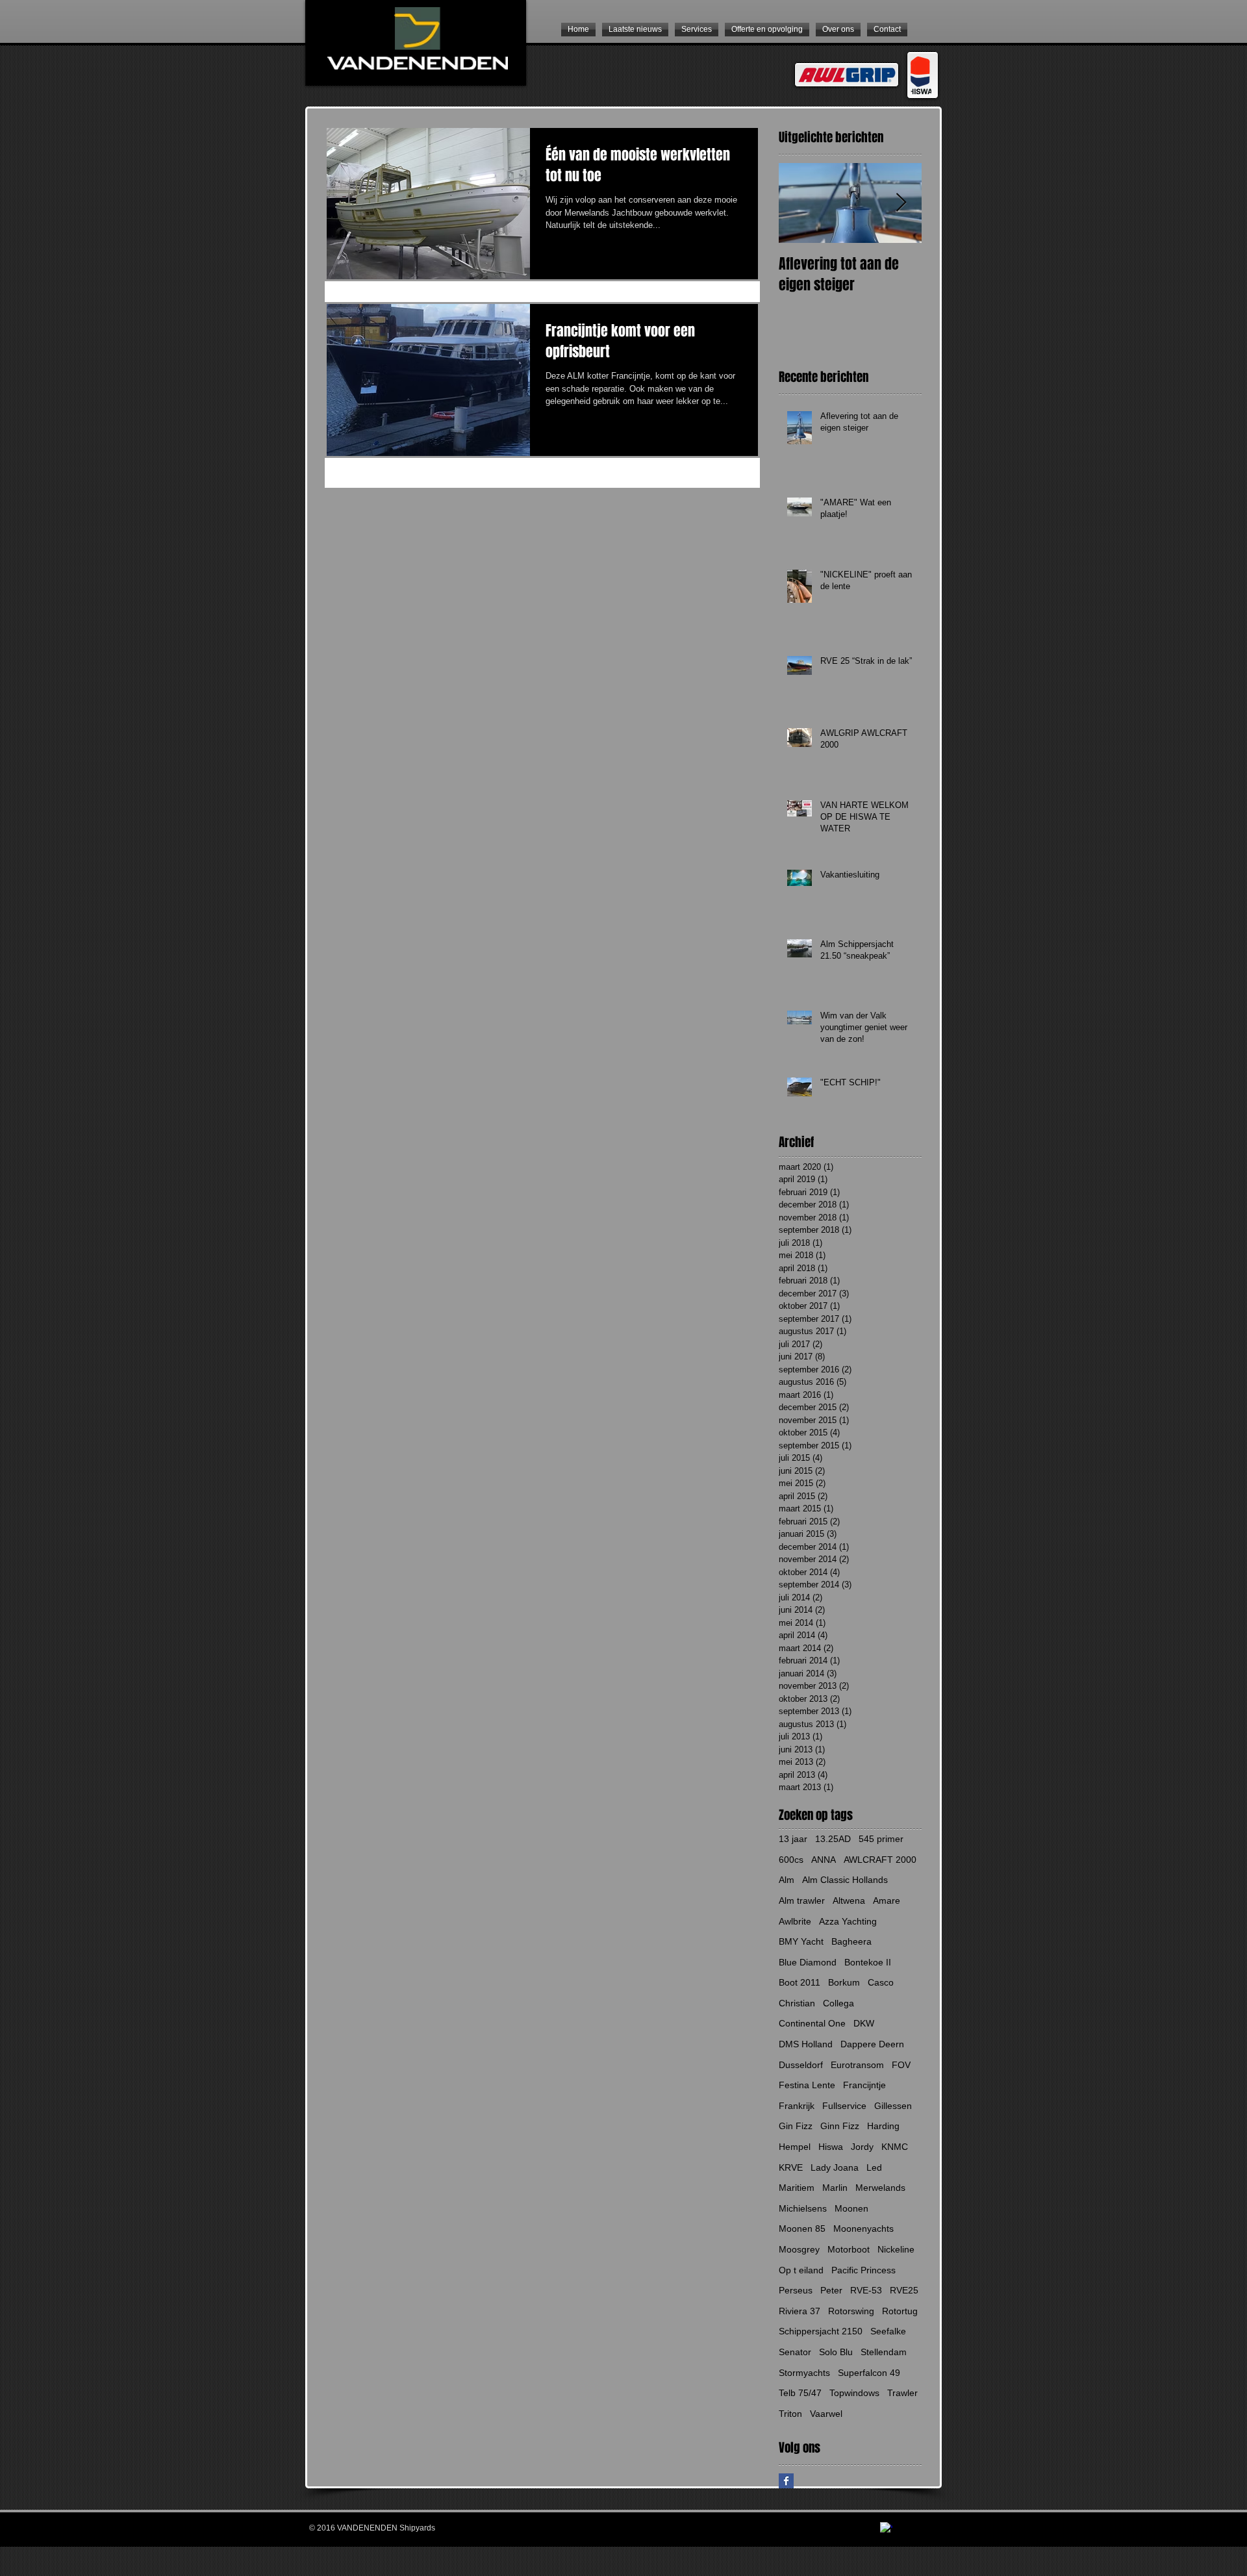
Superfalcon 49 (869, 2373)
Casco (881, 1982)
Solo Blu (836, 2352)
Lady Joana (835, 2167)
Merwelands (880, 2188)
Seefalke (888, 2331)
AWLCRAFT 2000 (880, 1860)
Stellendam (884, 2352)
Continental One (812, 2023)
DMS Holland (806, 2044)
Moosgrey (799, 2249)
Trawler (902, 2393)
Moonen (851, 2208)
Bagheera (851, 1941)
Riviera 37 (800, 2311)
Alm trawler (802, 1900)
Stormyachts (804, 2373)
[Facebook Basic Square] (786, 2481)
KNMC (895, 2147)
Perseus (796, 2290)
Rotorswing (851, 2311)
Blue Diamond (808, 1962)
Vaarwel (826, 2414)
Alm (787, 1880)
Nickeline (896, 2249)
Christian (797, 2003)
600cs (791, 1860)
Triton (790, 2414)
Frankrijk (797, 2106)
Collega (838, 2003)
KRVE (791, 2167)
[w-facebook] (886, 2528)
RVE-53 (866, 2290)
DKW (864, 2023)
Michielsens (803, 2208)
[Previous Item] (800, 203)
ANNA (824, 1860)
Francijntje (864, 2085)
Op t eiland (801, 2270)
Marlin (835, 2188)
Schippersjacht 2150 (821, 2331)
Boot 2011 (800, 1982)
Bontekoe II (868, 1962)
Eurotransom (857, 2065)
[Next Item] (901, 203)
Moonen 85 (802, 2229)
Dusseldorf (801, 2065)
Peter (831, 2290)
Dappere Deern (872, 2044)
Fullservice (844, 2106)
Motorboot (849, 2249)
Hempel (795, 2147)
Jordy (862, 2147)
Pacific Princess (863, 2270)
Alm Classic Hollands (845, 1880)
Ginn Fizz (840, 2126)
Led (874, 2167)
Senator (795, 2352)
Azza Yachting (848, 1921)
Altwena (849, 1900)
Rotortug (900, 2311)
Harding (883, 2126)
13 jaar (793, 1839)
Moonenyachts (863, 2229)
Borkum (844, 1982)
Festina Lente (807, 2085)
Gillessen (893, 2106)
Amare (887, 1900)
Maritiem (797, 2188)
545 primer (881, 1839)
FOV (901, 2065)
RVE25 (904, 2290)
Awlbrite (795, 1921)
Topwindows (854, 2393)
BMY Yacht (801, 1941)
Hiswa (831, 2147)
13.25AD (833, 1839)
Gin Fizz (796, 2126)
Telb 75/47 (800, 2393)
